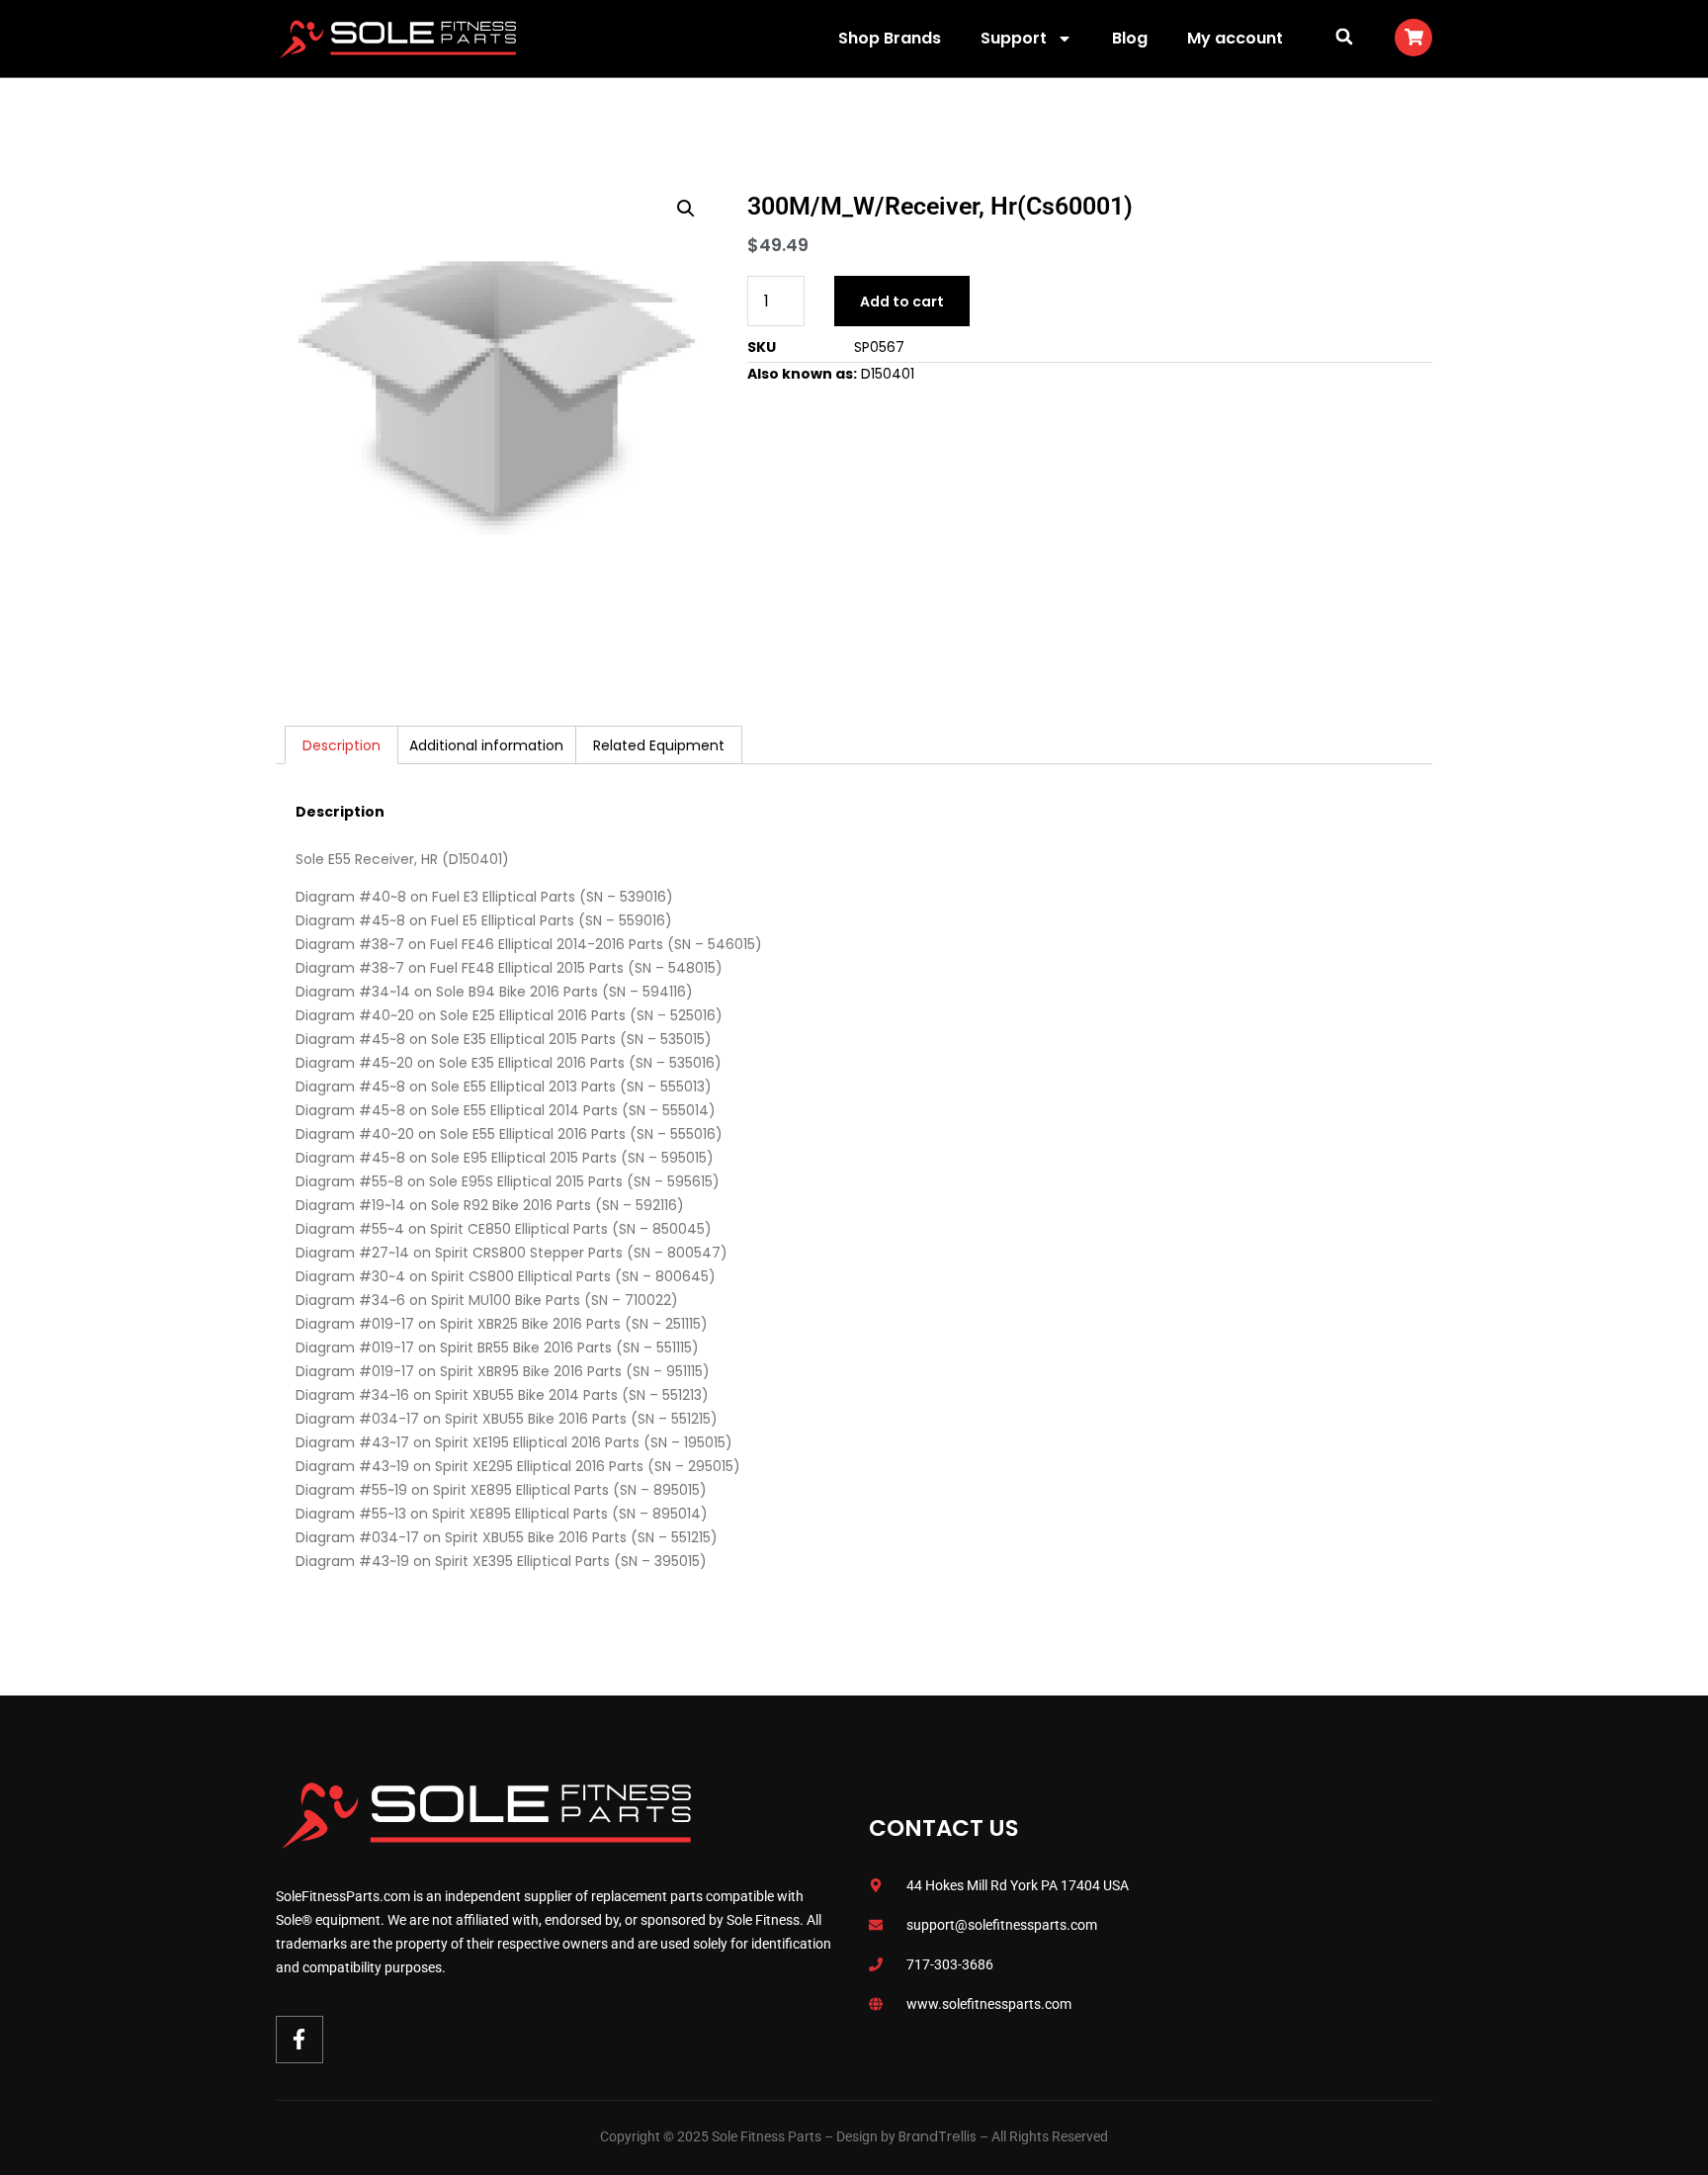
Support (1014, 38)
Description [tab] (342, 745)
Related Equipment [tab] (659, 745)
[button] (1344, 36)
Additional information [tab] (486, 745)
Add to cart (902, 302)
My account (1235, 38)
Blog (1130, 38)
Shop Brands (890, 38)
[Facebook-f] (299, 2040)
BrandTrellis (938, 2136)
